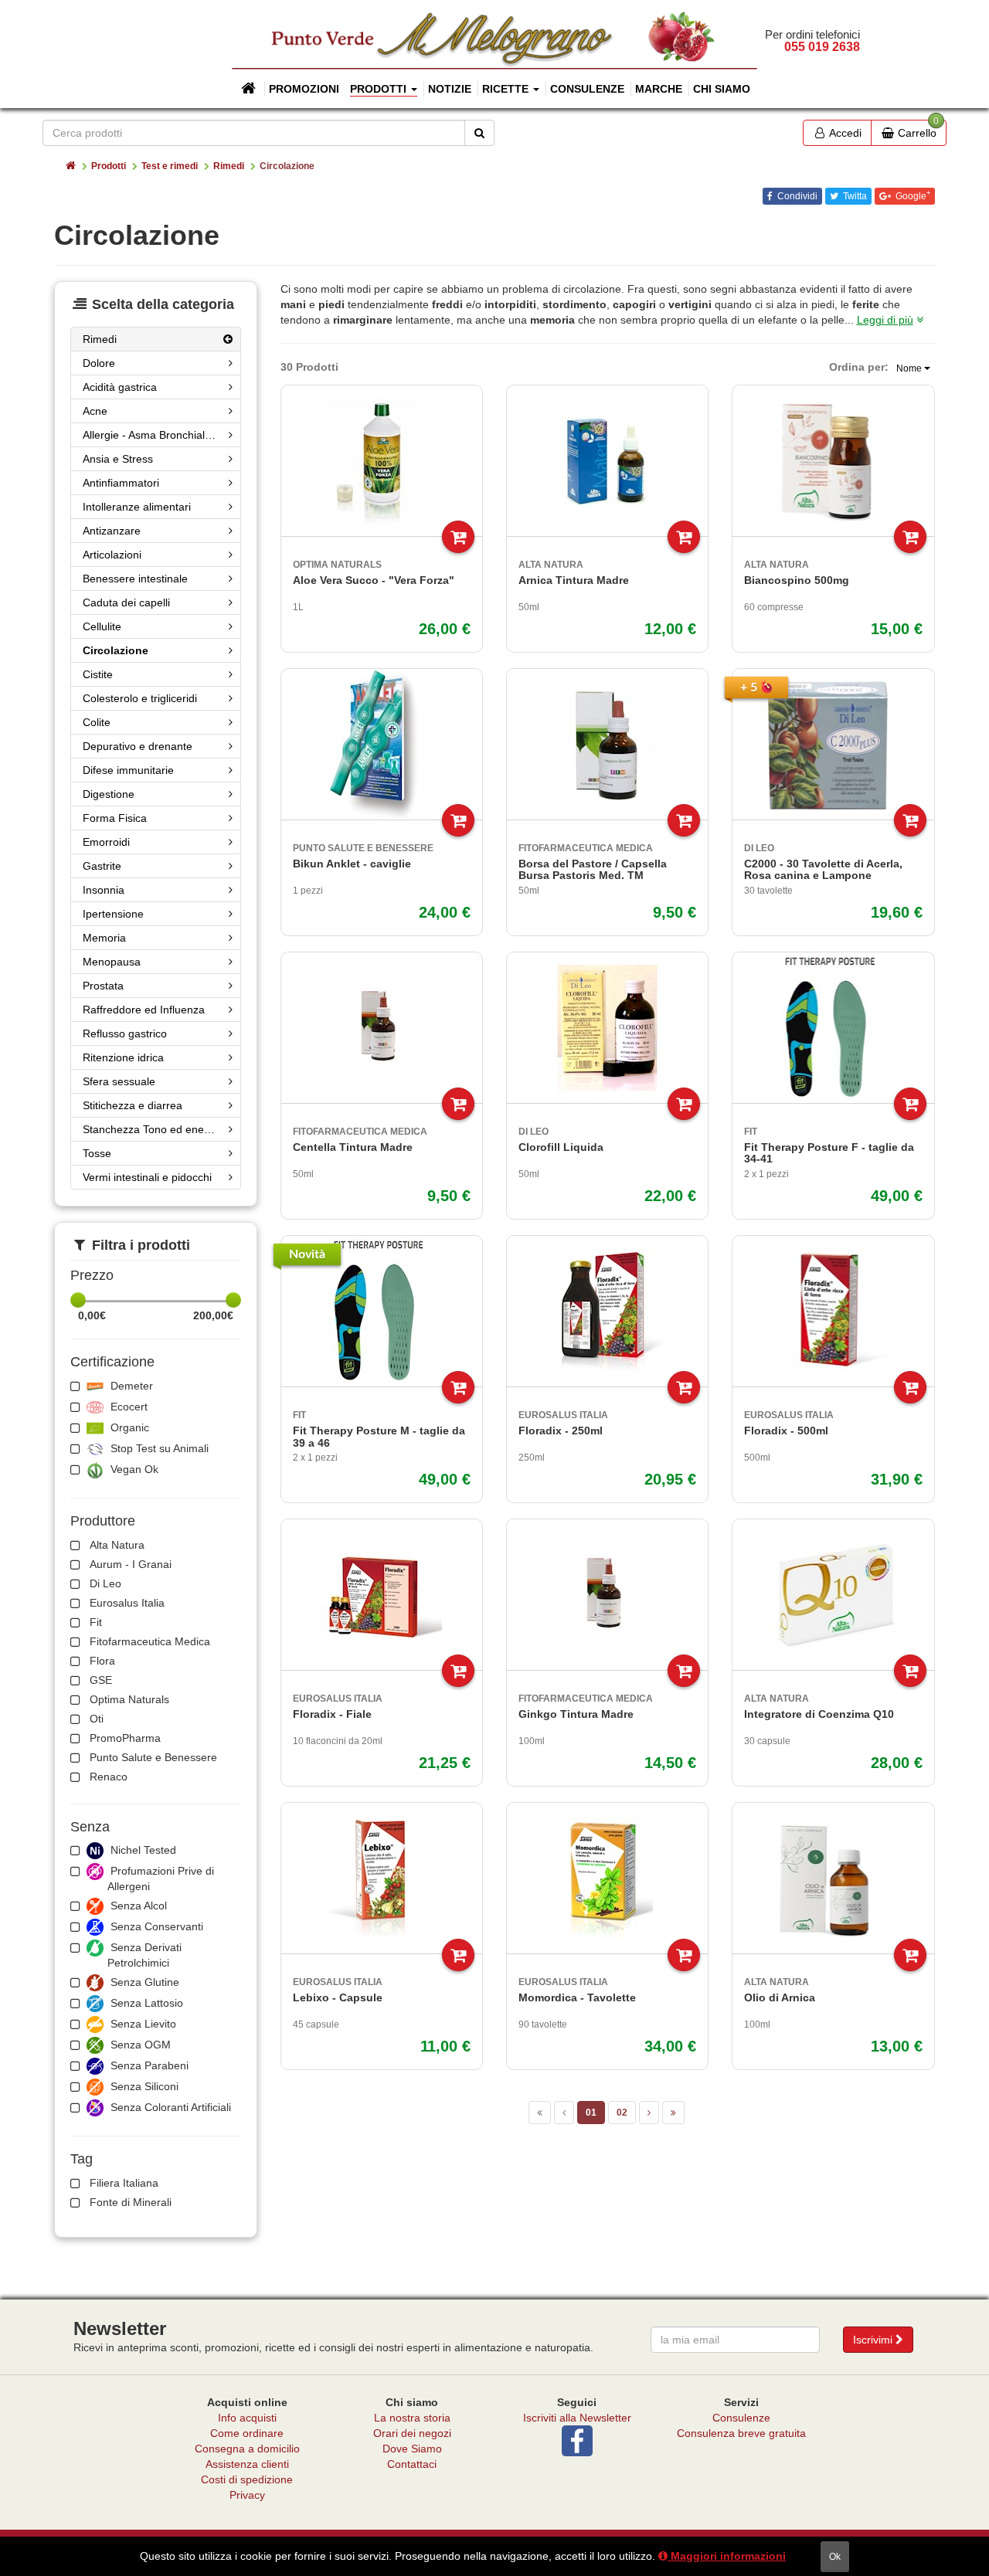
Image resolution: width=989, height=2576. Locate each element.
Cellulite (102, 626)
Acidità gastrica (120, 387)
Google (912, 195)
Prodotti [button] (380, 89)
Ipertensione (113, 914)
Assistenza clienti (247, 2464)
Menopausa (112, 962)
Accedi (844, 133)
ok (835, 2557)
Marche (659, 89)
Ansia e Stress (118, 459)
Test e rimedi (170, 166)
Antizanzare (112, 531)
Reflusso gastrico (125, 1033)
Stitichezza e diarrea (133, 1105)
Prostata (103, 986)
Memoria (104, 938)
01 (591, 2113)
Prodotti (109, 166)
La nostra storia (412, 2418)
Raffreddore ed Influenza (144, 1010)
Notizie (450, 89)
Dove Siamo (412, 2449)
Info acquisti (247, 2418)
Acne (95, 411)
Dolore (99, 363)
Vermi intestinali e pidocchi (147, 1177)
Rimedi (229, 166)
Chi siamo (722, 89)
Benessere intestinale (135, 579)
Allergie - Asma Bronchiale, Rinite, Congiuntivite (162, 435)
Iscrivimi (874, 2340)
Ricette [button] (507, 89)
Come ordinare (247, 2433)
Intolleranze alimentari (137, 507)
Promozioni (304, 89)
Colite (97, 722)
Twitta (854, 196)
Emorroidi (106, 842)
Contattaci (412, 2464)
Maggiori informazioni (727, 2556)
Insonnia (104, 890)
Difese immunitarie (128, 770)
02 (622, 2113)
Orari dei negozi (412, 2433)
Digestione (109, 794)
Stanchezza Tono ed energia (153, 1129)
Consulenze (587, 89)
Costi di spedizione (247, 2479)
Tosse (97, 1153)
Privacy (247, 2495)
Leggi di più (885, 320)
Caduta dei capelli (126, 602)
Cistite (98, 674)
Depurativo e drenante (138, 746)
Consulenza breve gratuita (741, 2433)
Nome (910, 368)
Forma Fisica (115, 818)
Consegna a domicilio (247, 2449)
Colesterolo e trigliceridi (140, 698)
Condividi (796, 196)
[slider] (78, 1300)
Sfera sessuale (119, 1081)
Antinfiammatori (121, 483)
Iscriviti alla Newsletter (577, 2418)
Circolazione (116, 650)
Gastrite (102, 866)
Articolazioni (112, 555)
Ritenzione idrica (123, 1057)
